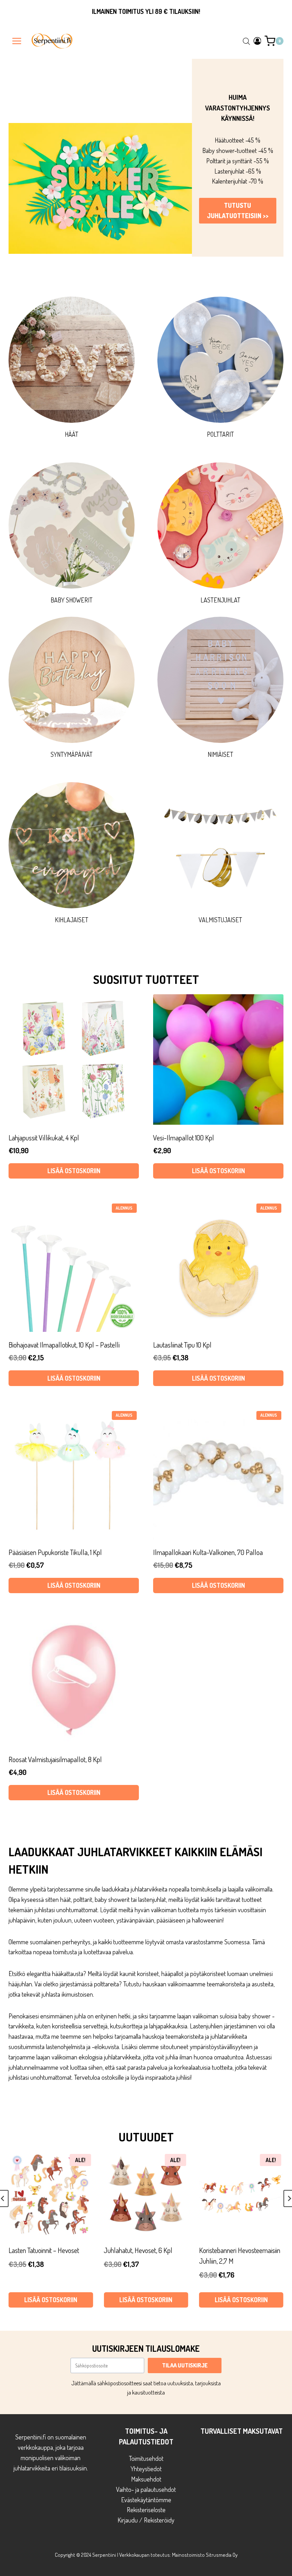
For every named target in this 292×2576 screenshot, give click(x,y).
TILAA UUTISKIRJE (185, 2365)
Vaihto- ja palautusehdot (146, 2489)
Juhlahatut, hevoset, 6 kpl (43, 2250)
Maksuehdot (146, 2479)
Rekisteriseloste (146, 2510)
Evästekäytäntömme (146, 2500)
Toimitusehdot (146, 2458)
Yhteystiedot (146, 2469)
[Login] (257, 41)
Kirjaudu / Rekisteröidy (146, 2520)
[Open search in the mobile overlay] (246, 41)
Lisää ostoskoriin (74, 1171)
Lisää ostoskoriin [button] (51, 2300)
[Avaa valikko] (17, 41)
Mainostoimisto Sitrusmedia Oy (205, 2555)
